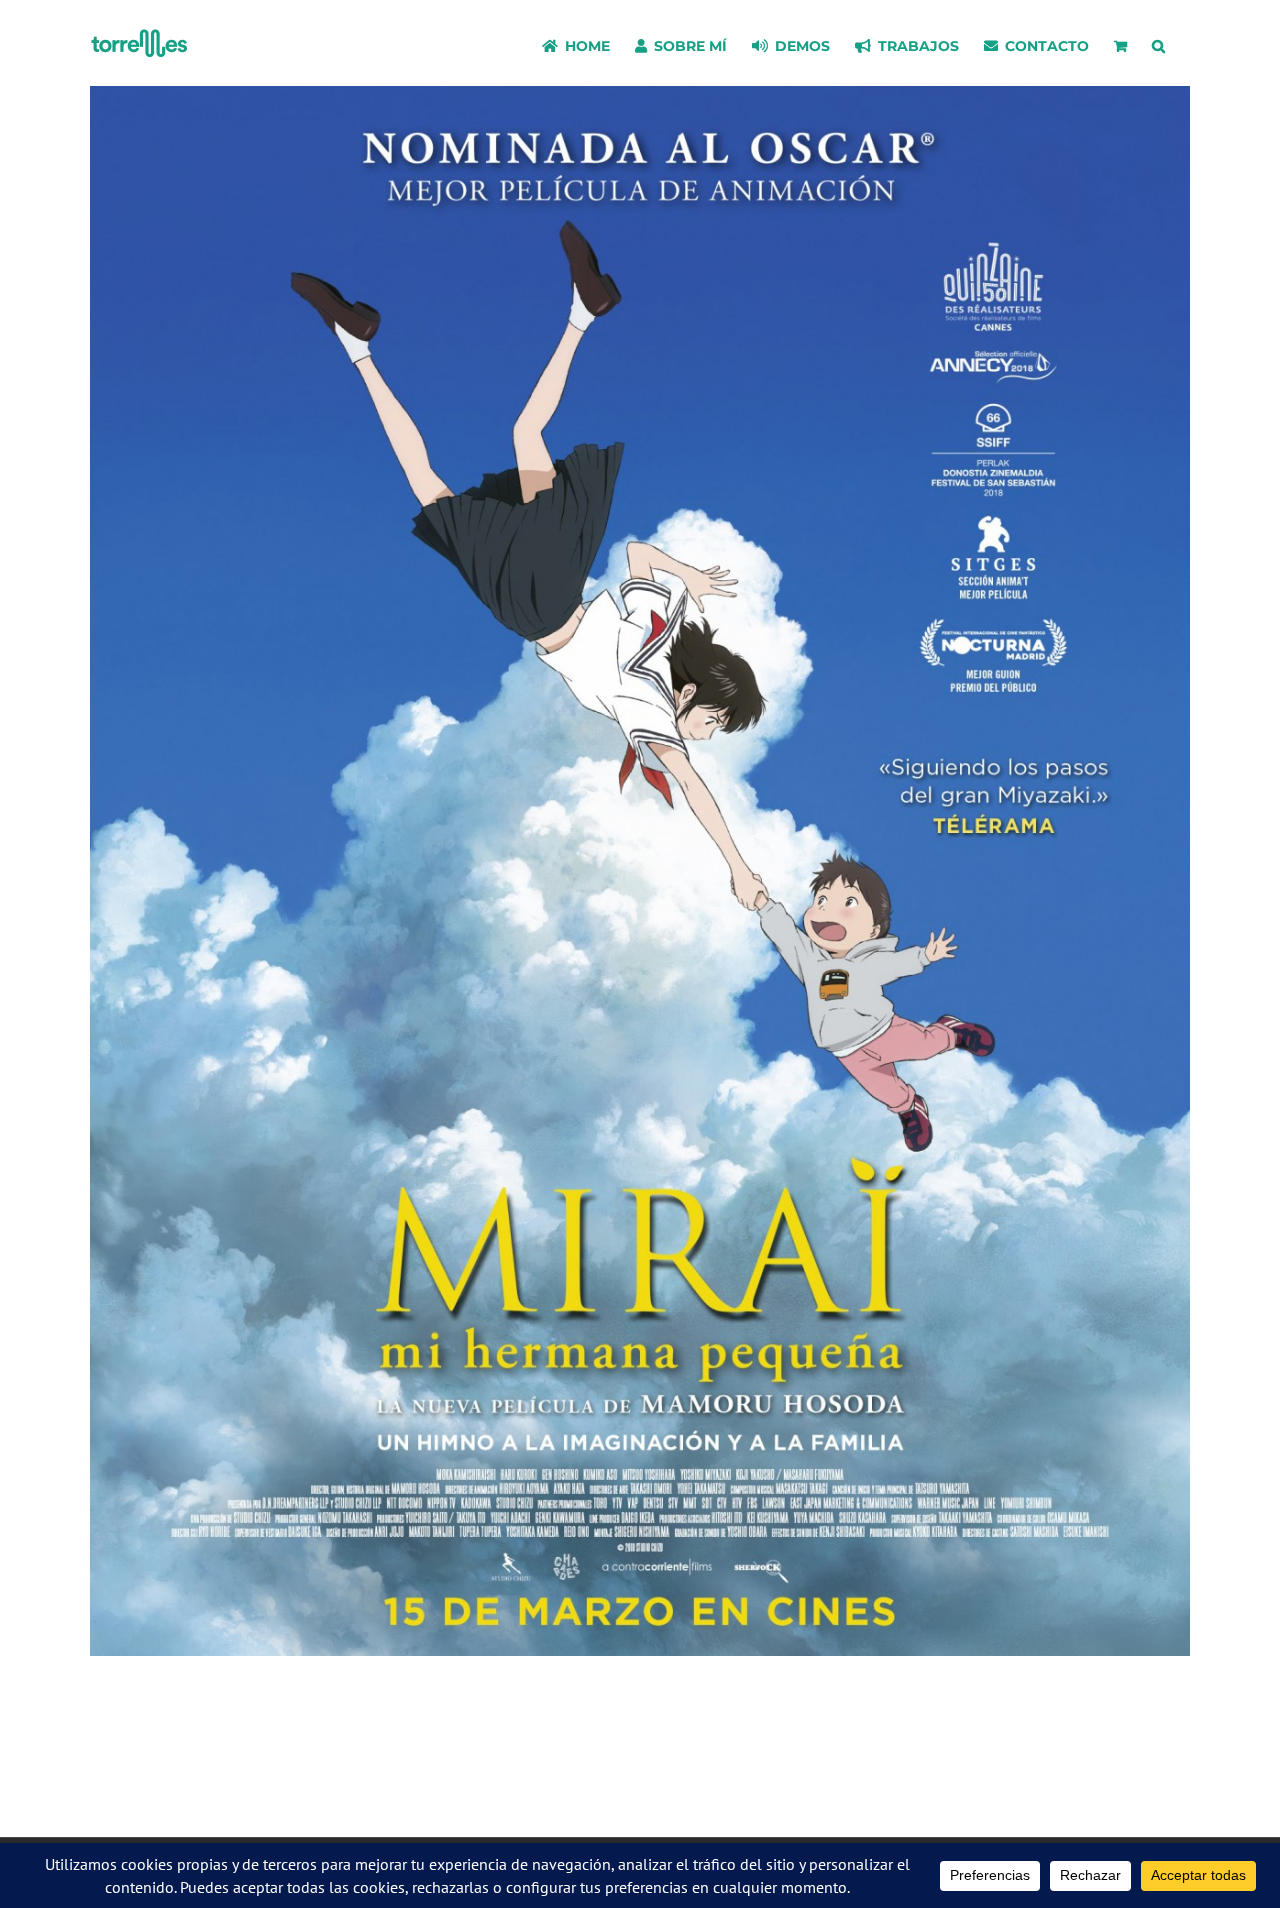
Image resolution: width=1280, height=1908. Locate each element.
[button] (1158, 43)
